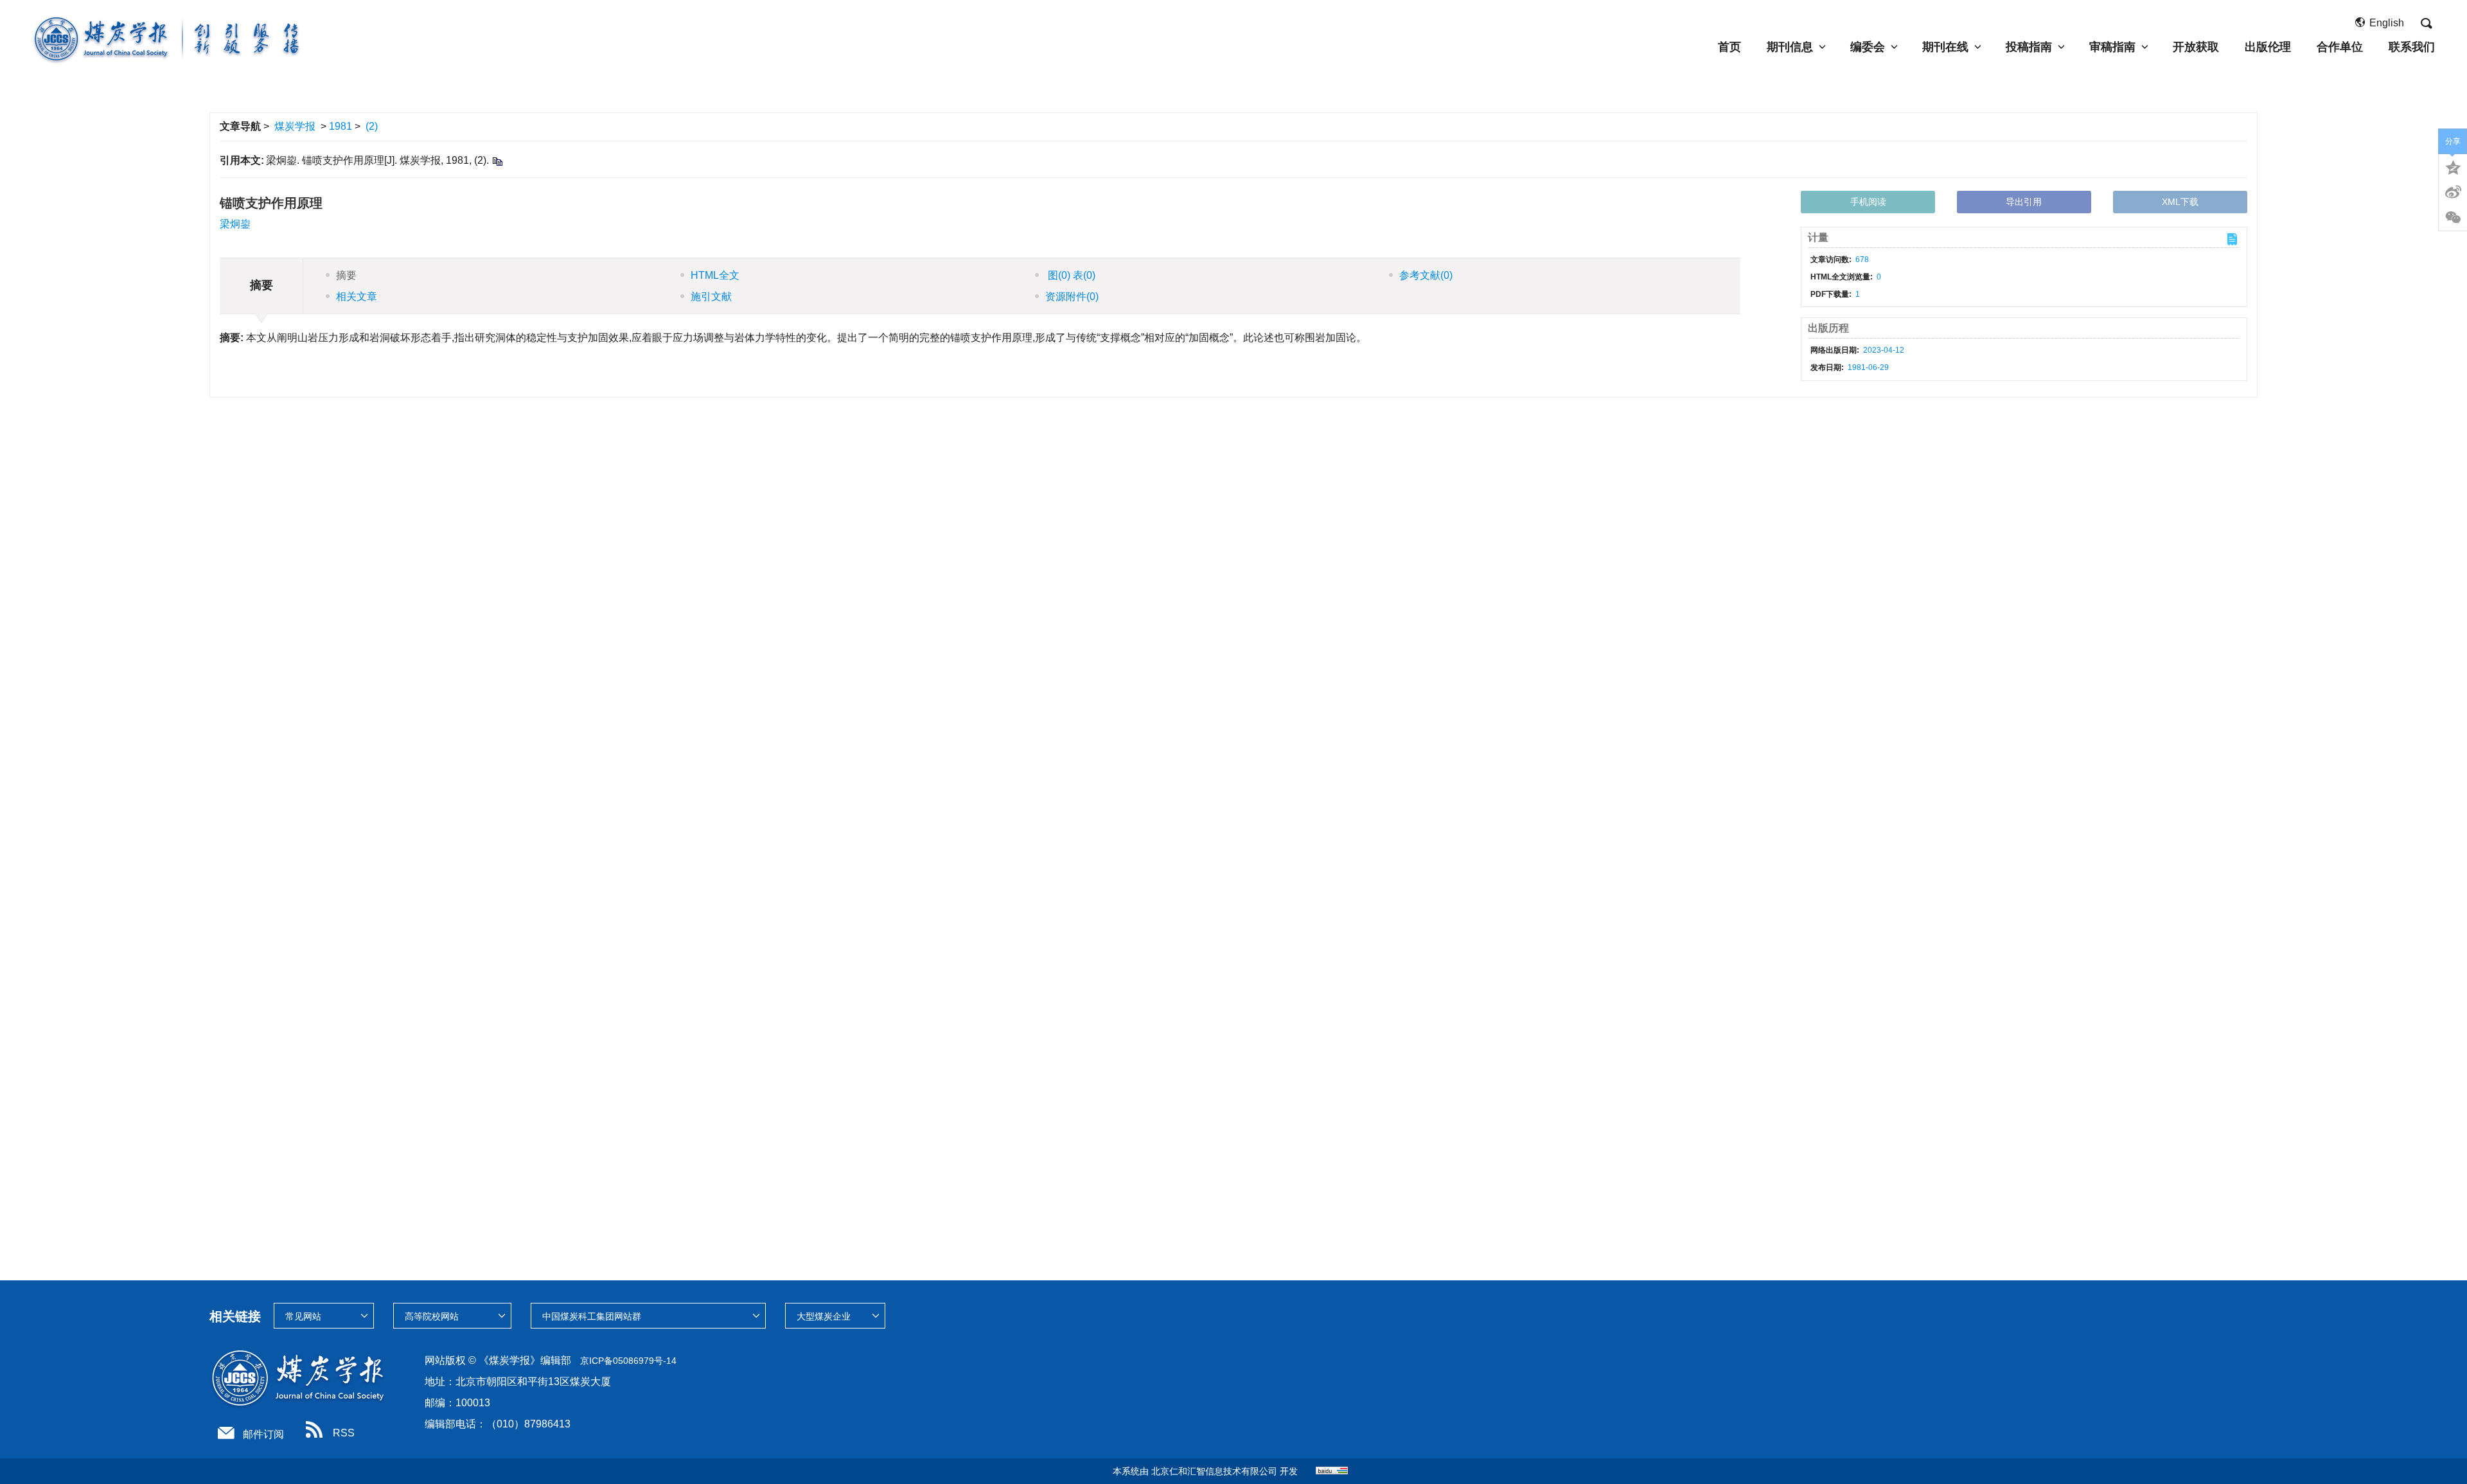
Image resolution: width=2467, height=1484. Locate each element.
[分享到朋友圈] (2453, 218)
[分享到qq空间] (2453, 166)
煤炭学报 (295, 126)
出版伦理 (2268, 47)
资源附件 (1072, 296)
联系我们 (2412, 47)
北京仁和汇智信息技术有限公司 (1214, 1471)
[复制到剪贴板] (497, 161)
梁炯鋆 (235, 224)
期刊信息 (1790, 47)
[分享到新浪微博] (2453, 192)
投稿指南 (2029, 47)
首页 (1729, 47)
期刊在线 (1945, 47)
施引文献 (711, 296)
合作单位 (2340, 47)
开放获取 (2196, 47)
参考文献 (1426, 275)
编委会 (1868, 47)
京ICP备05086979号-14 (628, 1361)
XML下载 (2180, 202)
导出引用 (2024, 202)
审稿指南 (2112, 47)
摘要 (346, 275)
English (2387, 23)
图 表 (1070, 275)
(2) (372, 126)
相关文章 (357, 296)
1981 (340, 126)
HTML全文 (715, 275)
